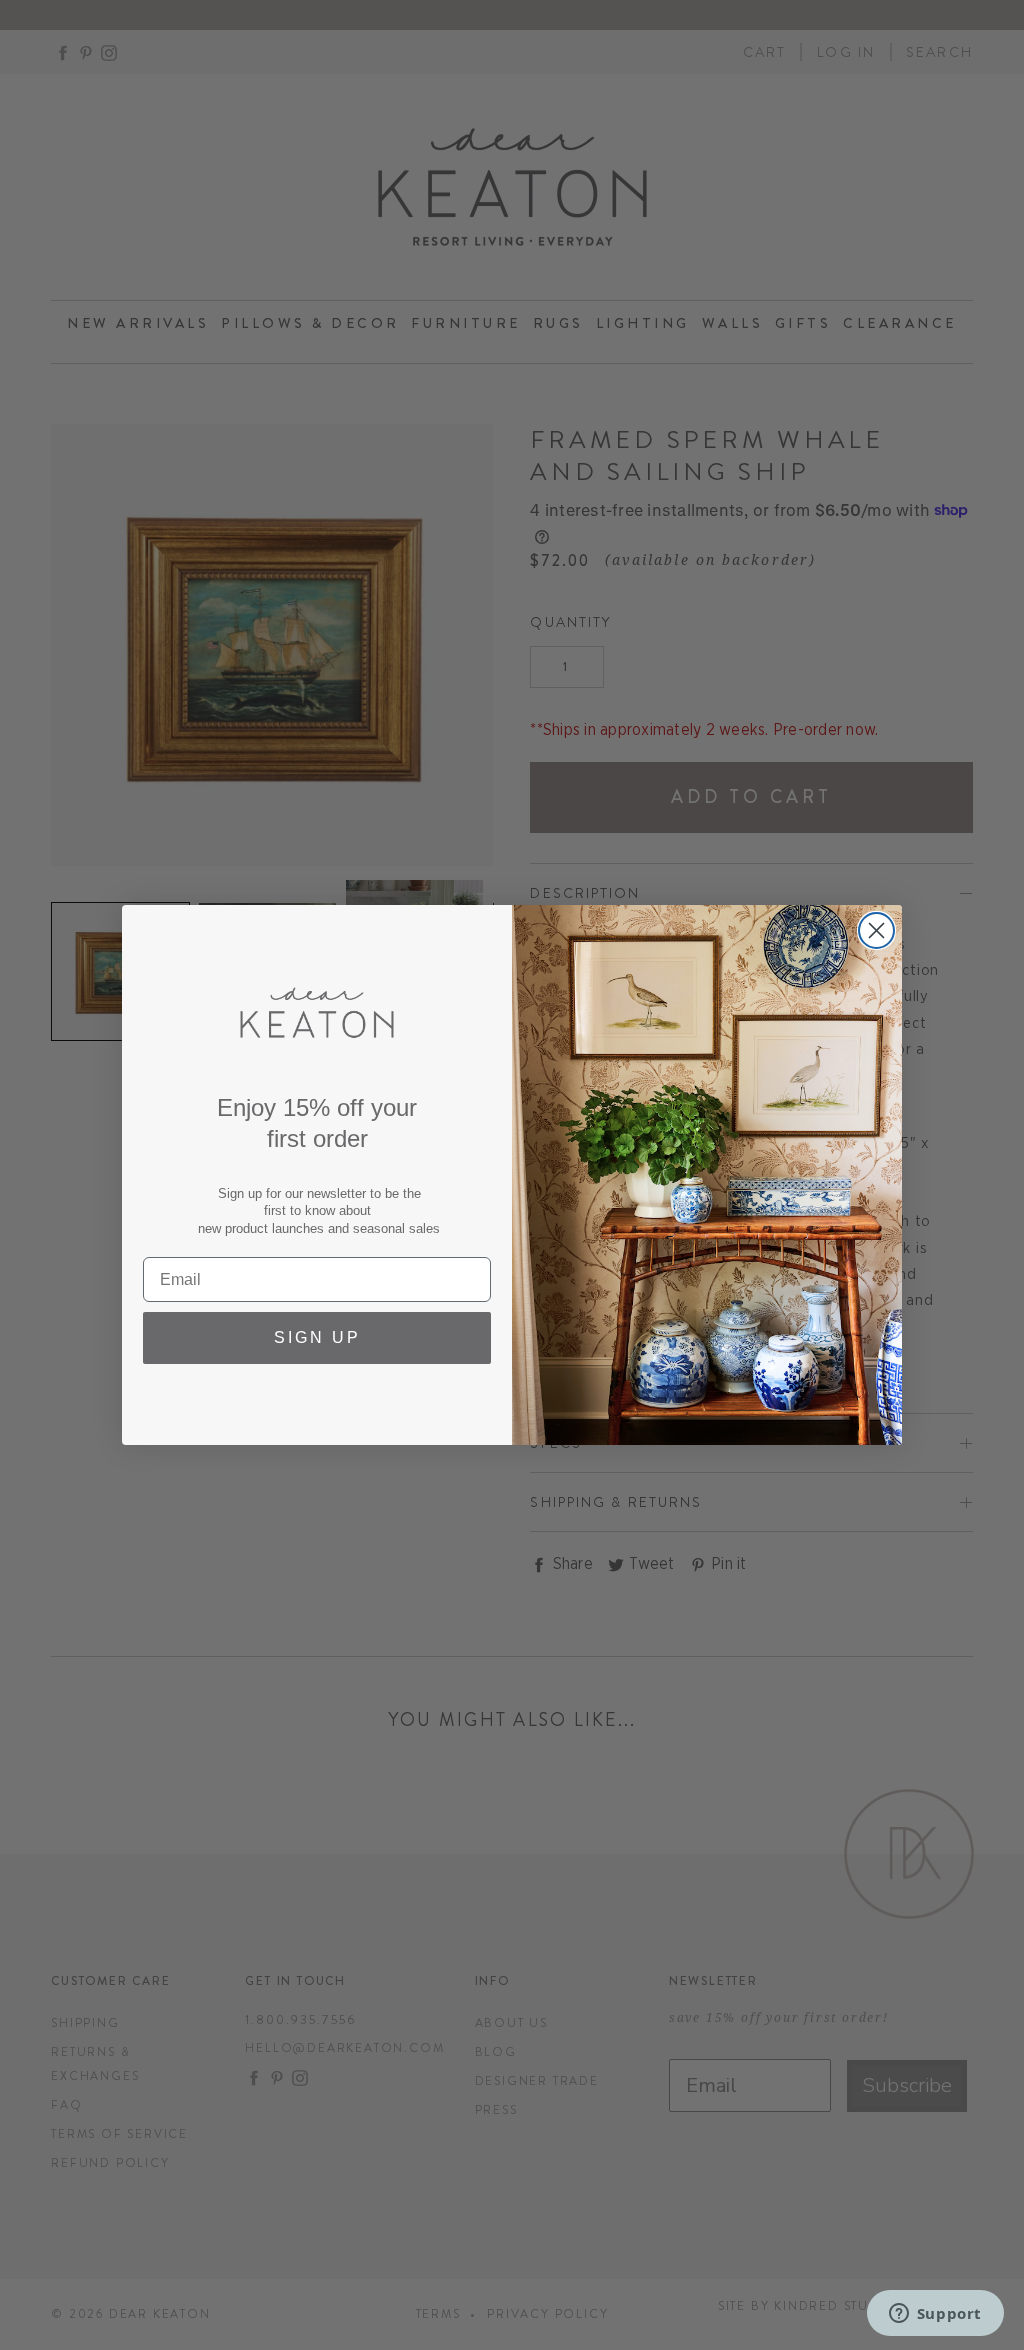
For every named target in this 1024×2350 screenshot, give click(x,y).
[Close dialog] (876, 930)
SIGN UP (317, 1337)
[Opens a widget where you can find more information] (935, 2315)
